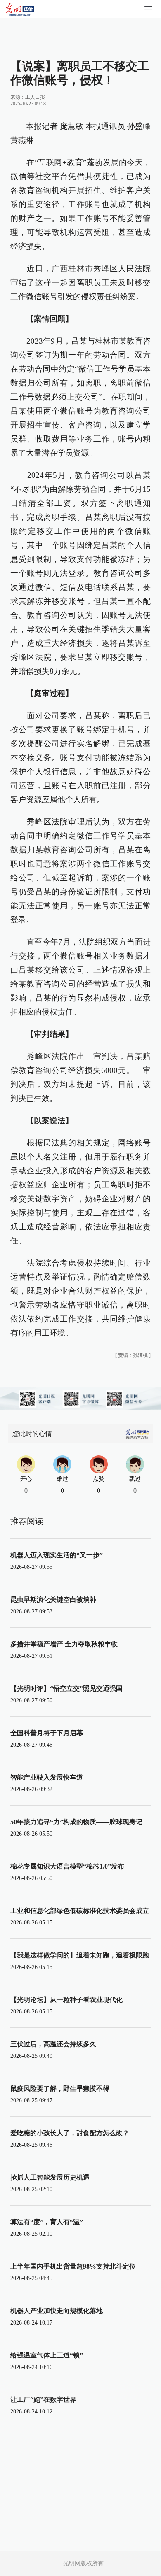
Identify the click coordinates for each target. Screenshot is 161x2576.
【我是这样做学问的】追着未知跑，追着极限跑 (80, 1955)
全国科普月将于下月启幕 (47, 1733)
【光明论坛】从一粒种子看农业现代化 (66, 2000)
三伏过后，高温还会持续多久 (53, 2044)
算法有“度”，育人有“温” (47, 2222)
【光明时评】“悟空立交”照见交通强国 (66, 1688)
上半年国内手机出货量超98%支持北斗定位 (73, 2266)
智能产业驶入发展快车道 (47, 1777)
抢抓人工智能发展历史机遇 (50, 2177)
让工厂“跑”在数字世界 (43, 2400)
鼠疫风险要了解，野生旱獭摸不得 (60, 2088)
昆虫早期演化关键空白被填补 (53, 1600)
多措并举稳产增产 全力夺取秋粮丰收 (64, 1644)
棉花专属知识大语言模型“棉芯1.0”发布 (67, 1866)
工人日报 (35, 97)
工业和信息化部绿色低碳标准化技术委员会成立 (80, 1911)
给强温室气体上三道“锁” (47, 2355)
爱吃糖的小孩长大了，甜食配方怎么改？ (70, 2133)
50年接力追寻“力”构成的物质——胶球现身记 (76, 1822)
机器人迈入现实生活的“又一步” (57, 1555)
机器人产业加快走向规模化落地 (57, 2311)
